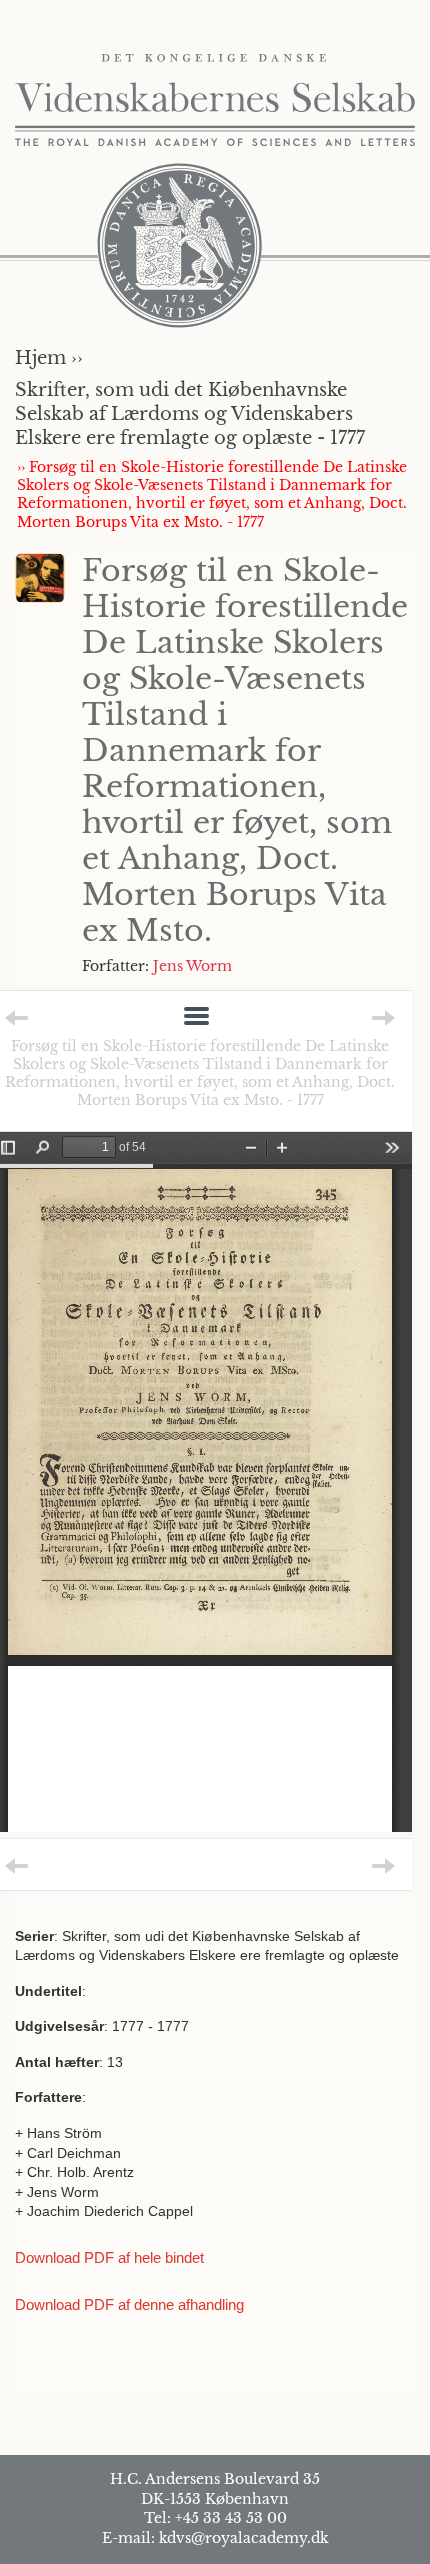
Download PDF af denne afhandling (129, 2304)
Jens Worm (192, 966)
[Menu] (196, 1017)
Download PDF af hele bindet (109, 2257)
